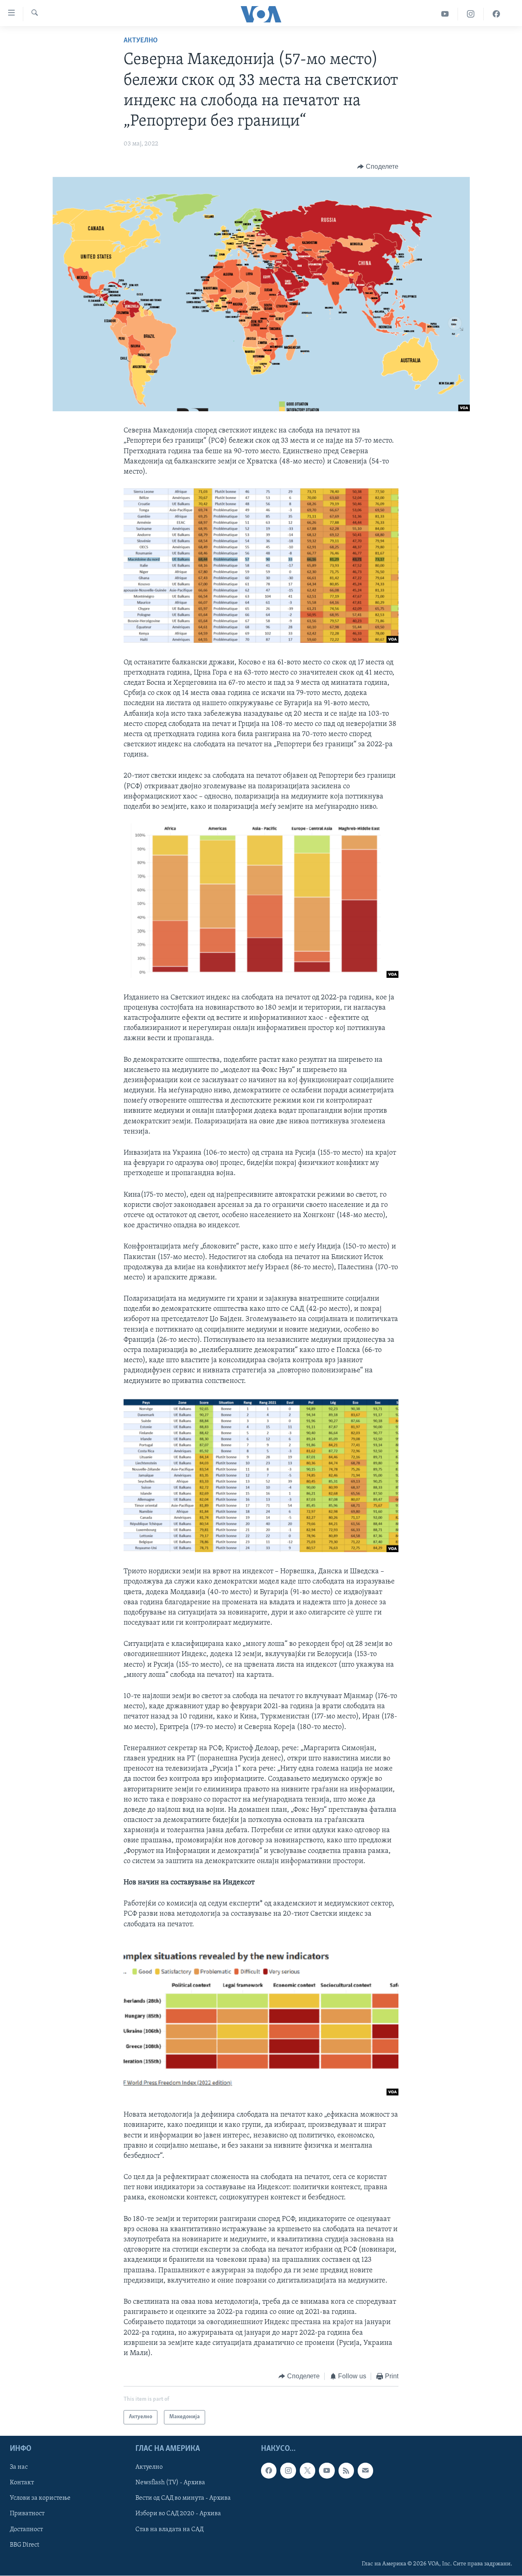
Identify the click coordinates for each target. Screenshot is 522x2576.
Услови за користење (40, 2498)
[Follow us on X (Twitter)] (307, 2470)
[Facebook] (496, 14)
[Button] (378, 167)
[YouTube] (445, 14)
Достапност (26, 2529)
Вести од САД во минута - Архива (183, 2498)
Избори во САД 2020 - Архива (178, 2514)
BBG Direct (24, 2545)
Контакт (22, 2483)
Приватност (27, 2514)
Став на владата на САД (169, 2529)
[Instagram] (471, 14)
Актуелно (141, 41)
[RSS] (346, 2470)
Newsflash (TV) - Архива (170, 2483)
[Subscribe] (365, 2470)
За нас (19, 2467)
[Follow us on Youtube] (327, 2470)
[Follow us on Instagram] (288, 2470)
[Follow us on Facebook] (269, 2470)
